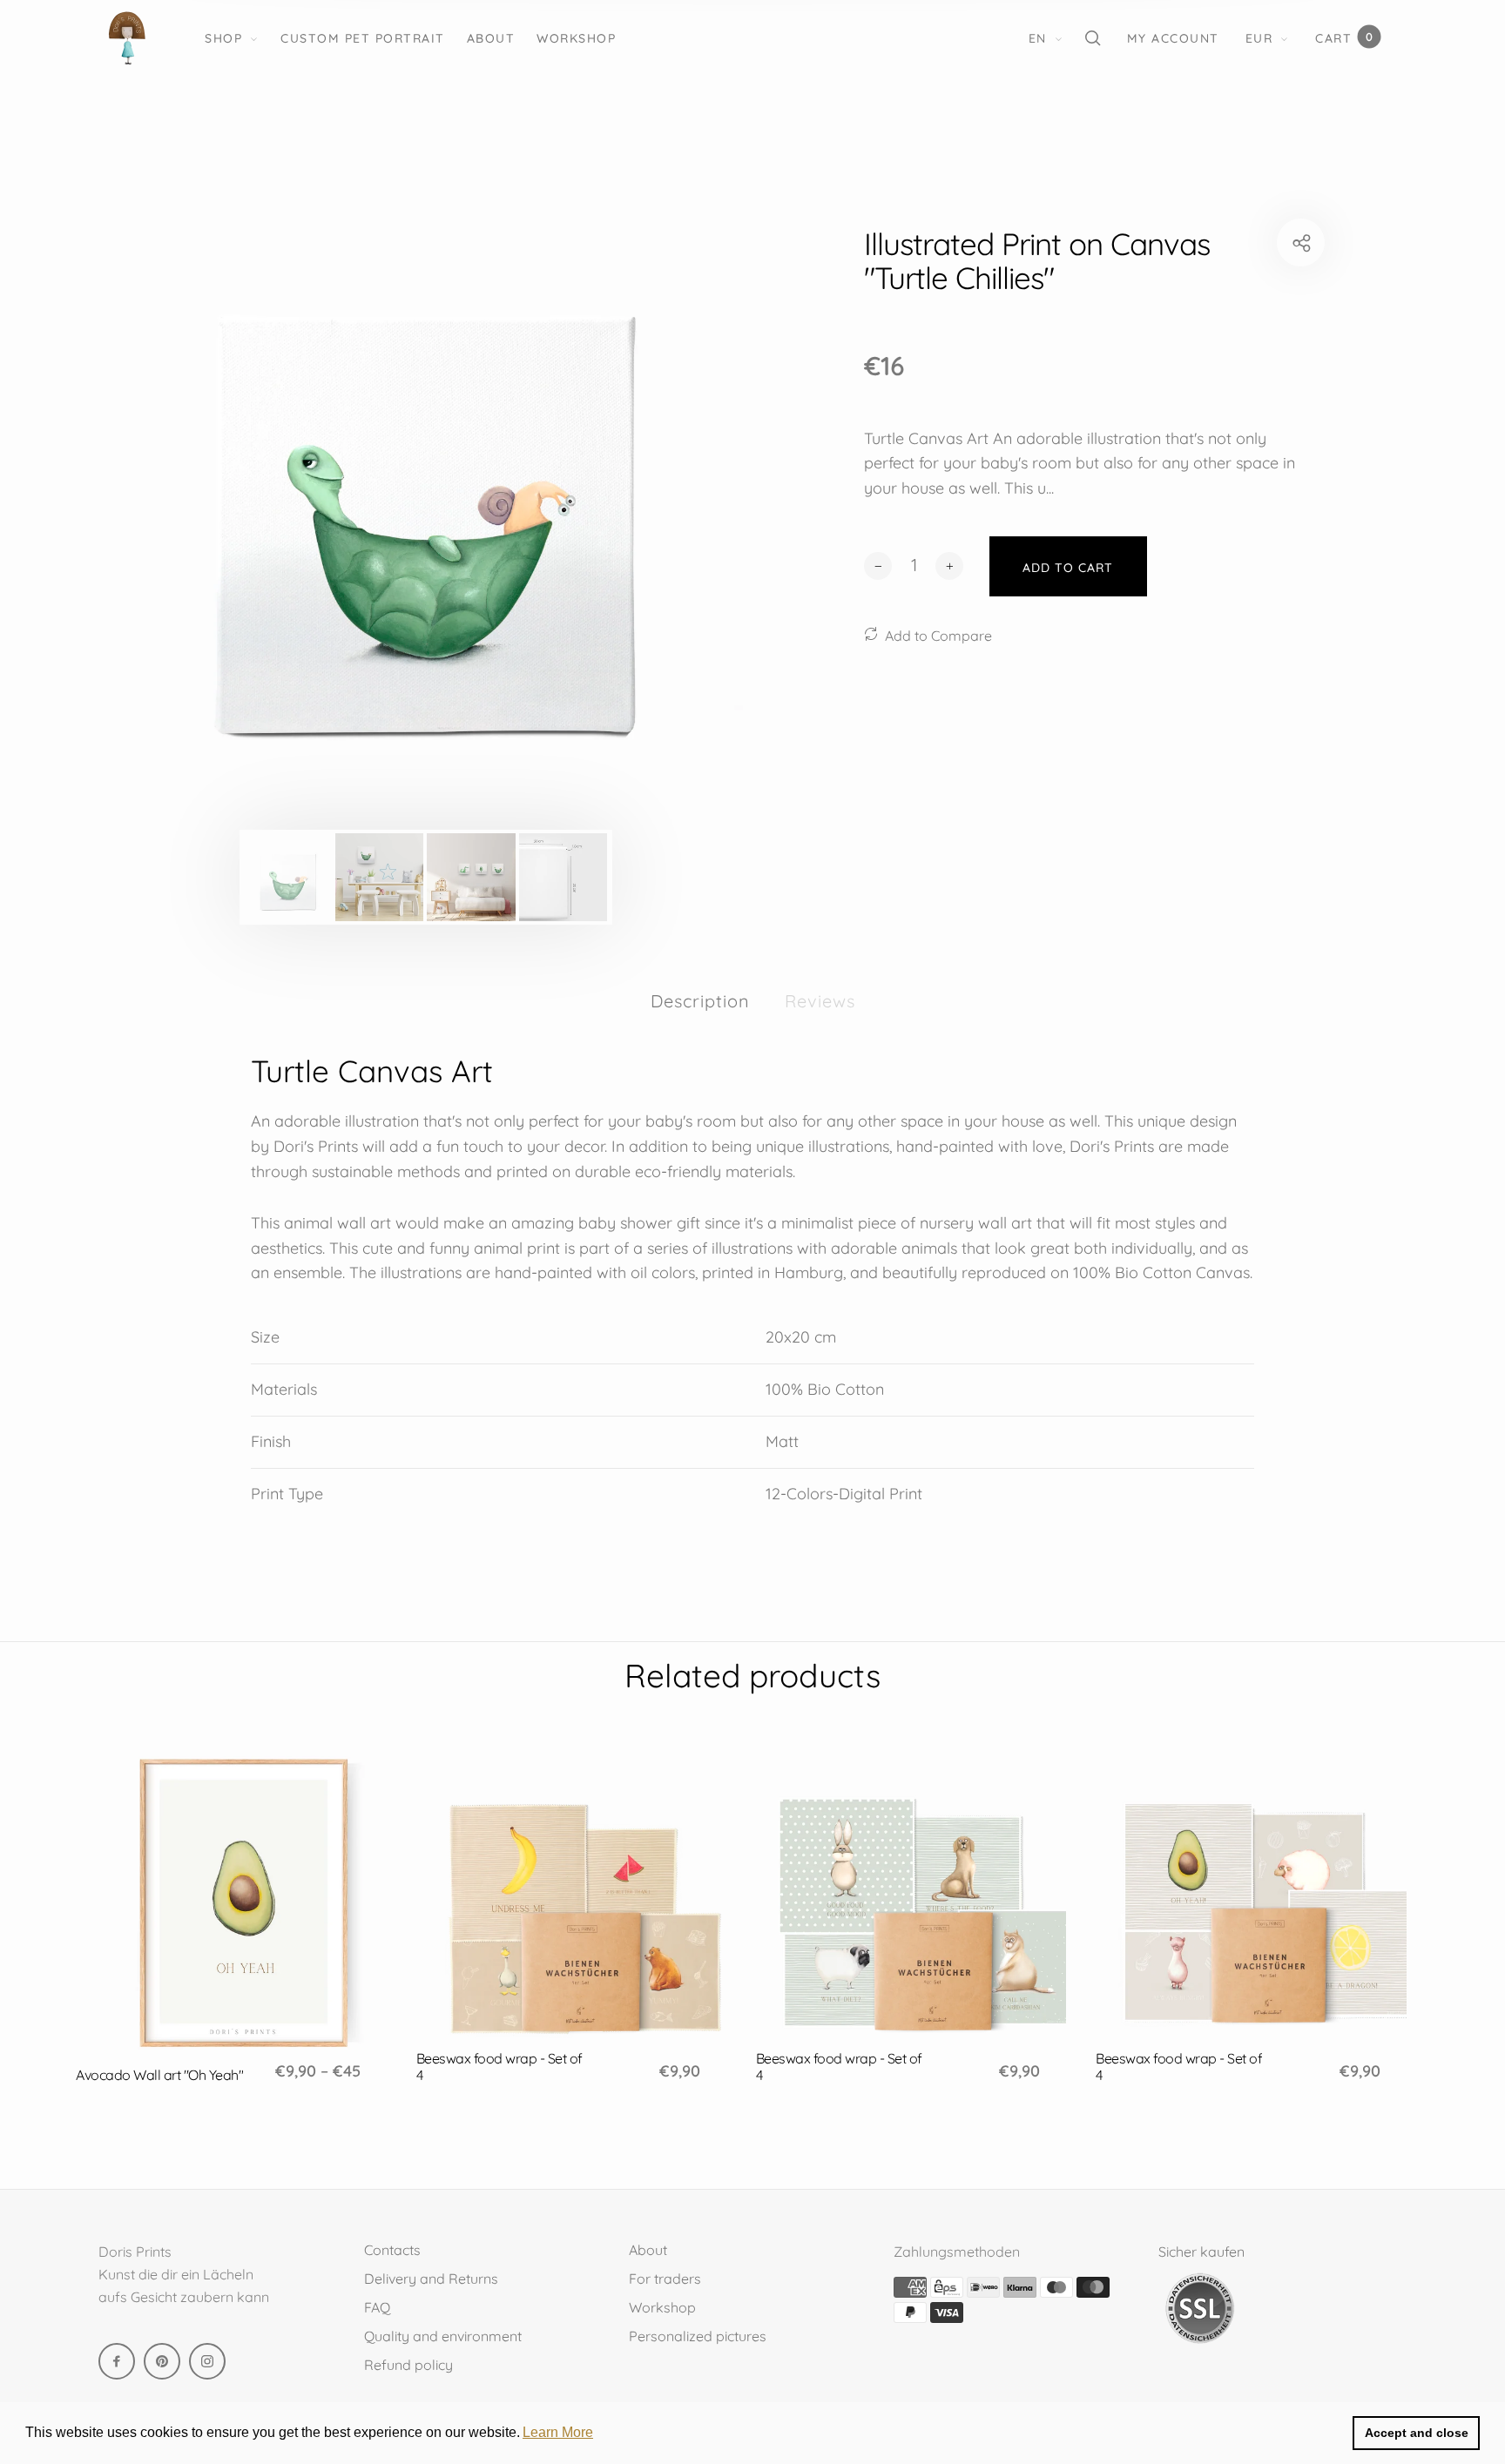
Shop (223, 38)
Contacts (392, 2250)
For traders (665, 2279)
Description (700, 1001)
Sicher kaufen (1201, 2252)
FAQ (377, 2307)
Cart (1344, 38)
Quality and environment (443, 2336)
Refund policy (408, 2365)
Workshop (576, 38)
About (491, 38)
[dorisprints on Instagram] (207, 2361)
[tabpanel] (425, 522)
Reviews (820, 1001)
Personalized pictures (698, 2336)
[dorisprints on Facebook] (117, 2361)
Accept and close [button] (1417, 2433)
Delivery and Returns (431, 2279)
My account (1173, 38)
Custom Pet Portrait (363, 38)
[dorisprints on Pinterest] (162, 2361)
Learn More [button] (558, 2432)
